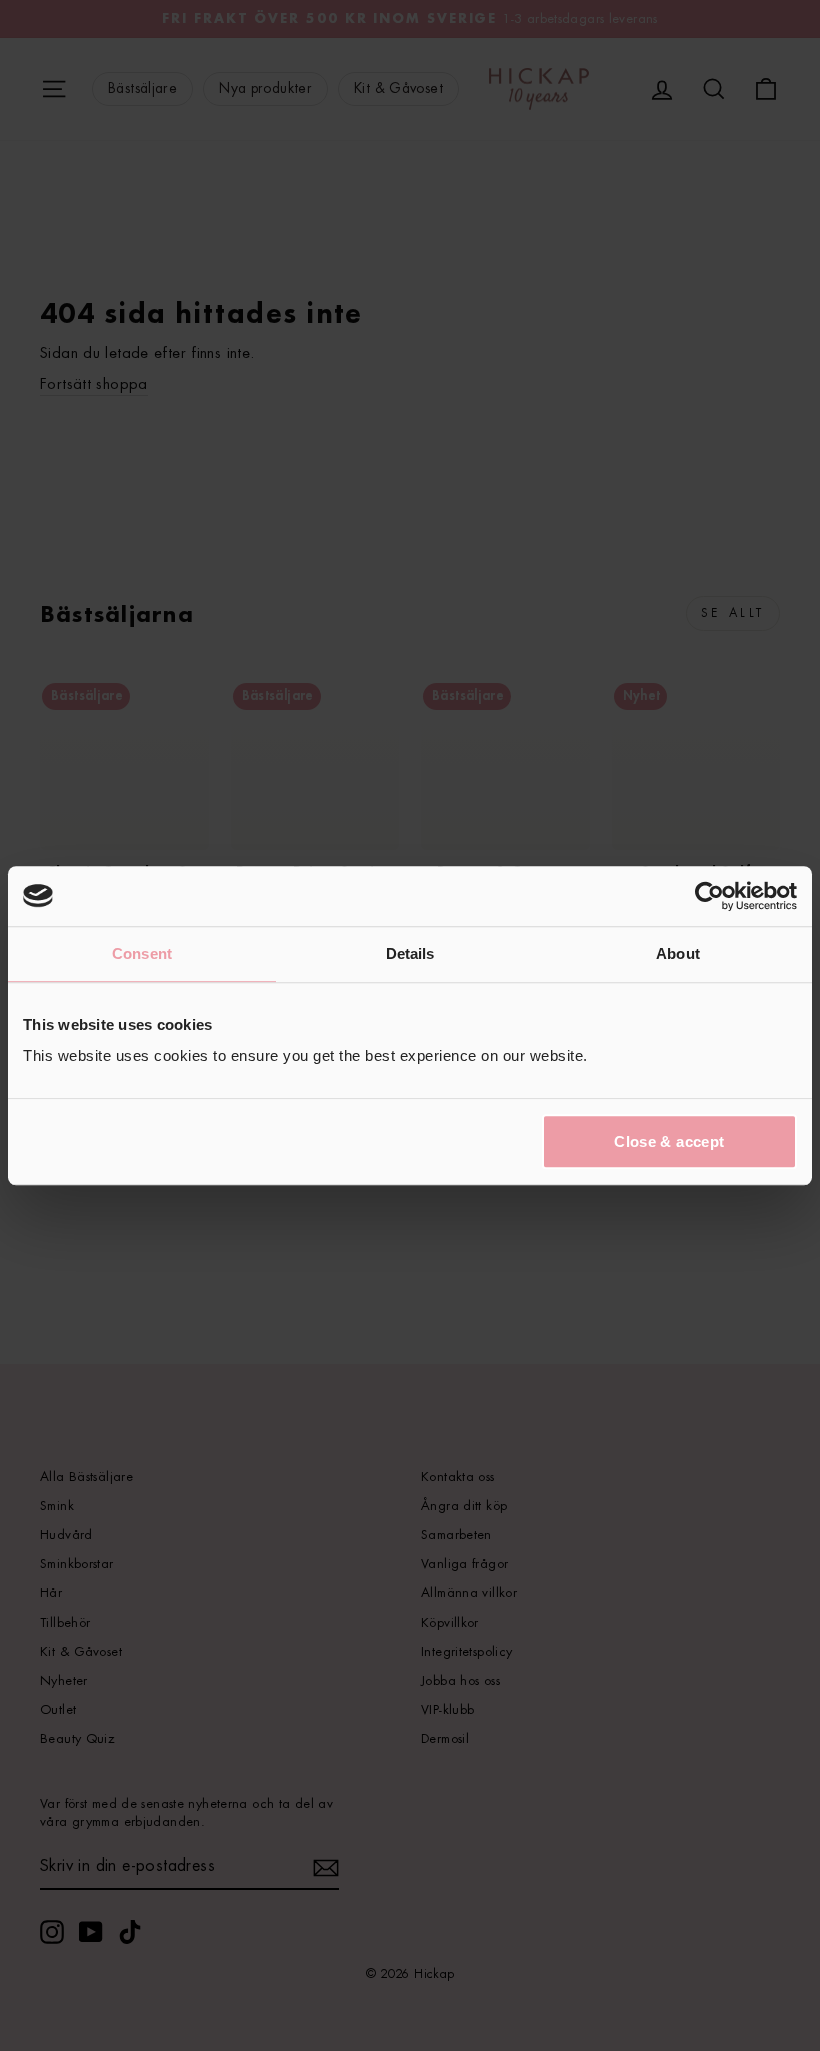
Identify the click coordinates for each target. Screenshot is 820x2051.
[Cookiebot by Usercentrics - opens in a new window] (709, 896)
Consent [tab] (142, 953)
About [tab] (678, 953)
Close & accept (669, 1141)
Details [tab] (410, 953)
